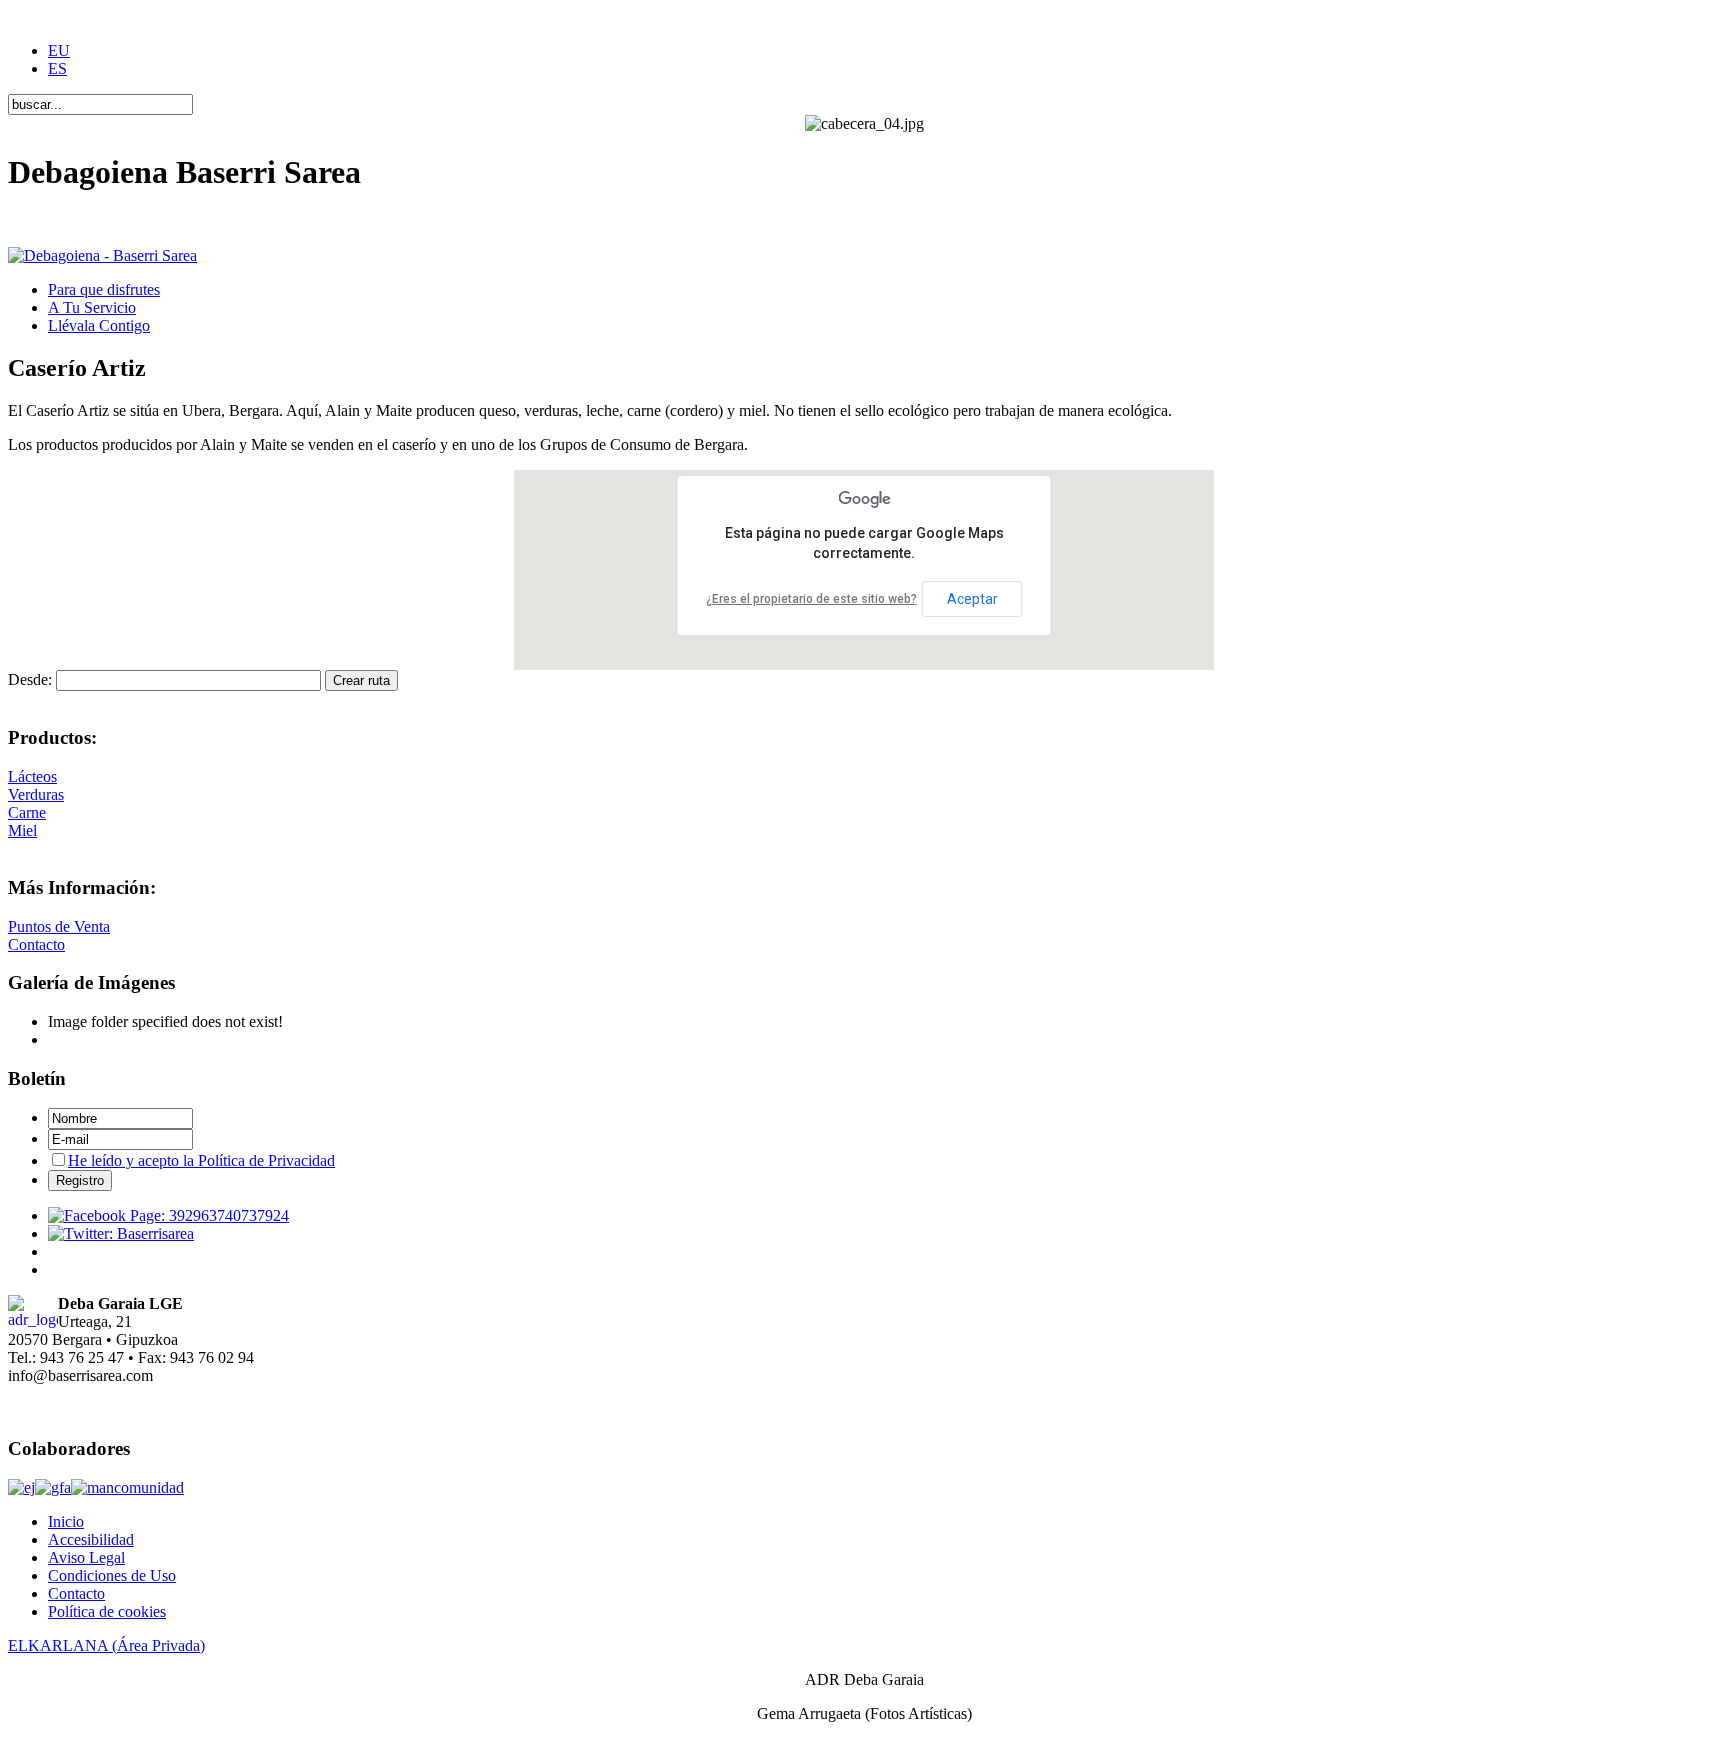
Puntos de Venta (59, 926)
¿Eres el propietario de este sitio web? (811, 599)
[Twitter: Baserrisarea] (121, 1233)
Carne (27, 812)
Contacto (36, 944)
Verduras (36, 794)
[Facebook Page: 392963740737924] (168, 1215)
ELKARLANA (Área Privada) (106, 1645)
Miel (22, 830)
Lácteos (32, 776)
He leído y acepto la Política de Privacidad (201, 1160)
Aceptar (972, 599)
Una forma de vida (67, 221)
